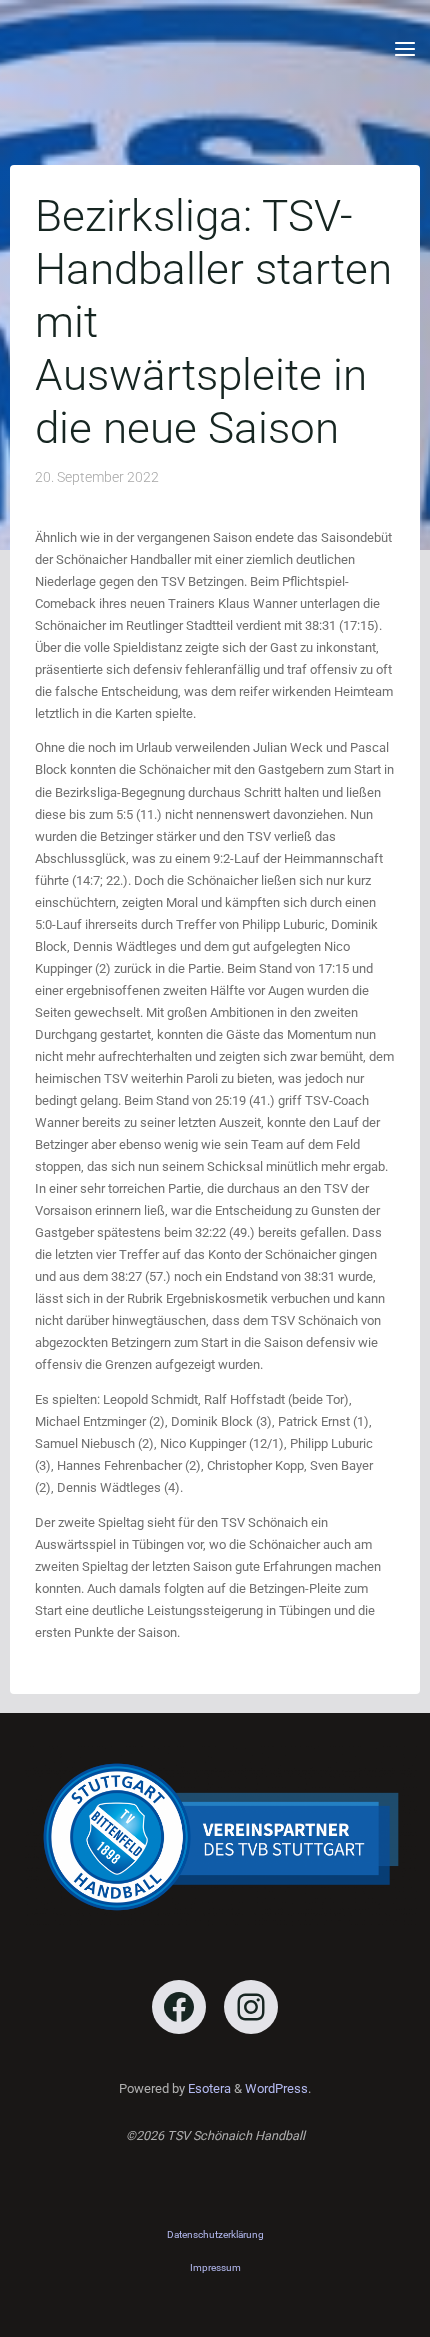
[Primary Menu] (405, 50)
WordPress (276, 2088)
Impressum (215, 2267)
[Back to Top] (215, 2235)
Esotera (208, 2088)
